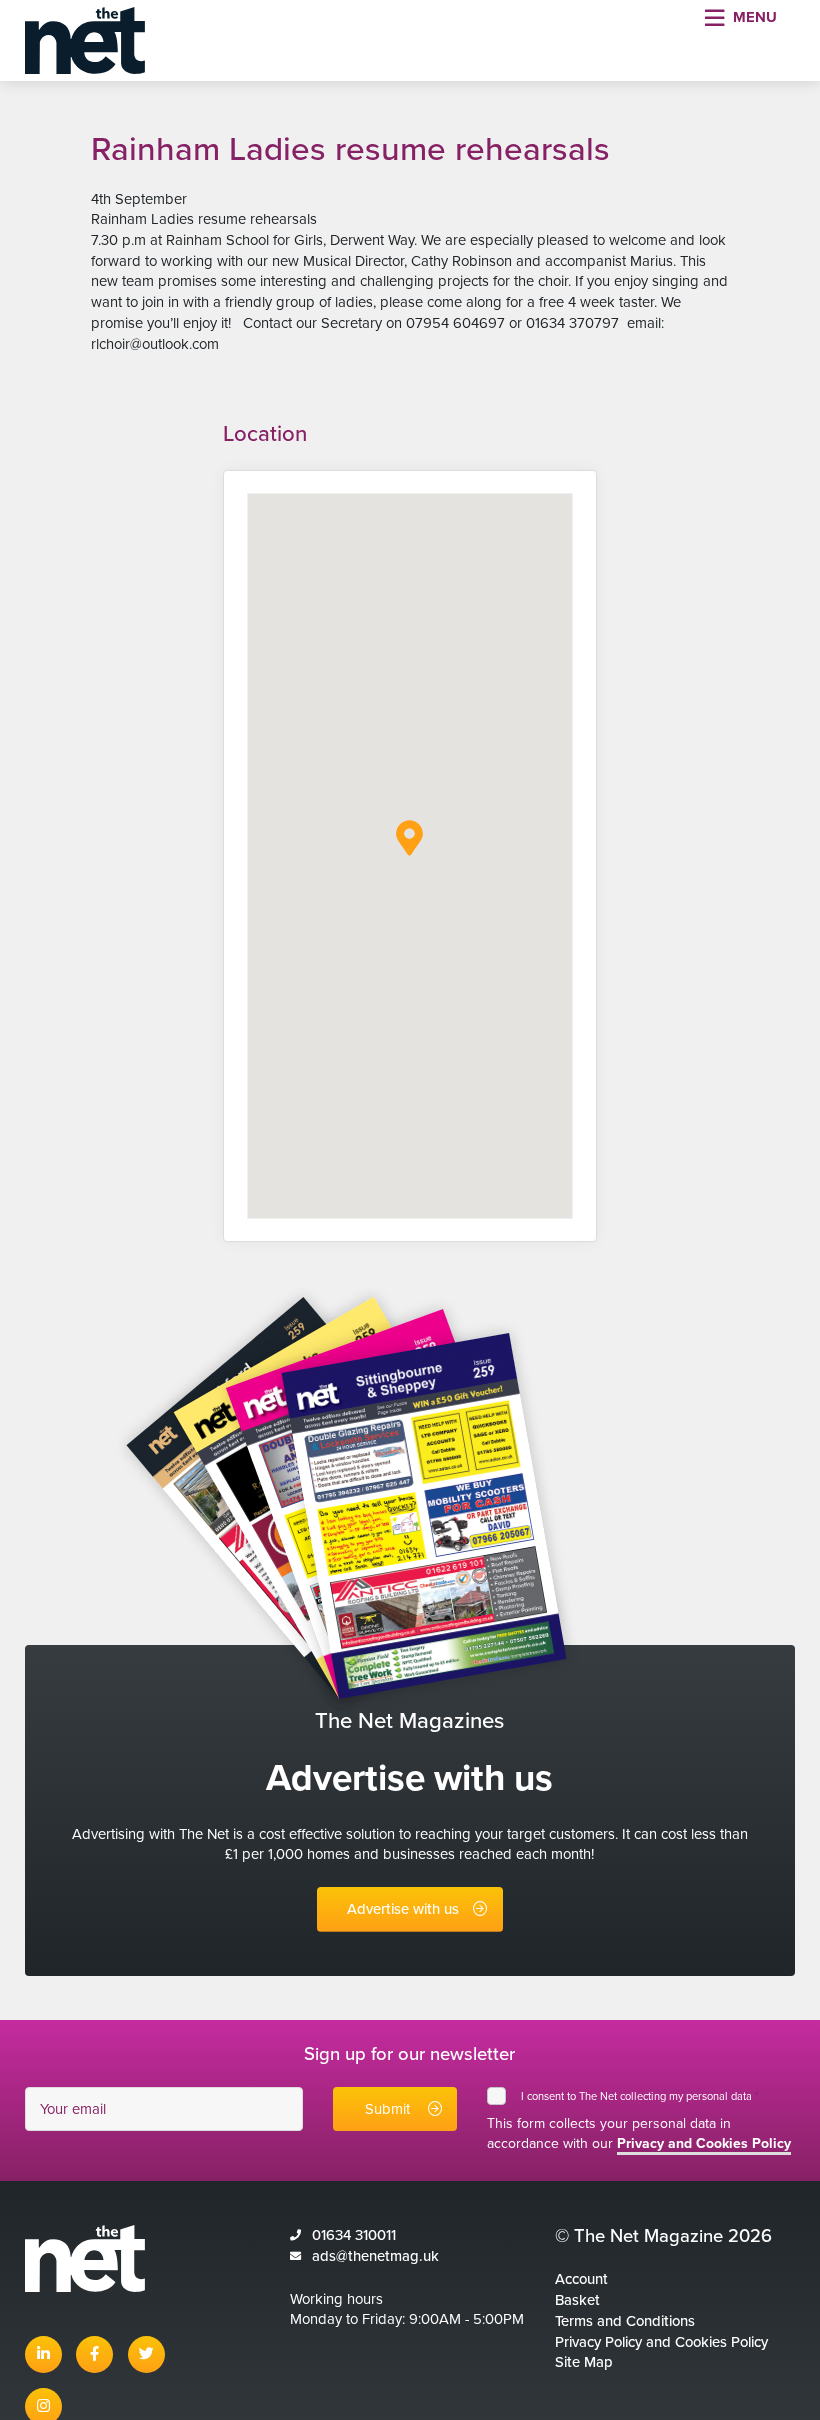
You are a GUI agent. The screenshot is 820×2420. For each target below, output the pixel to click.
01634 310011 (354, 2235)
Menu (755, 17)
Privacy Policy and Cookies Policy (661, 2342)
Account (581, 2279)
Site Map (584, 2362)
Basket (577, 2300)
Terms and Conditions (625, 2321)
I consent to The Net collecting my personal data (640, 2096)
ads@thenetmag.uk (375, 2256)
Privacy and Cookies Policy (704, 2143)
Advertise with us (403, 1909)
